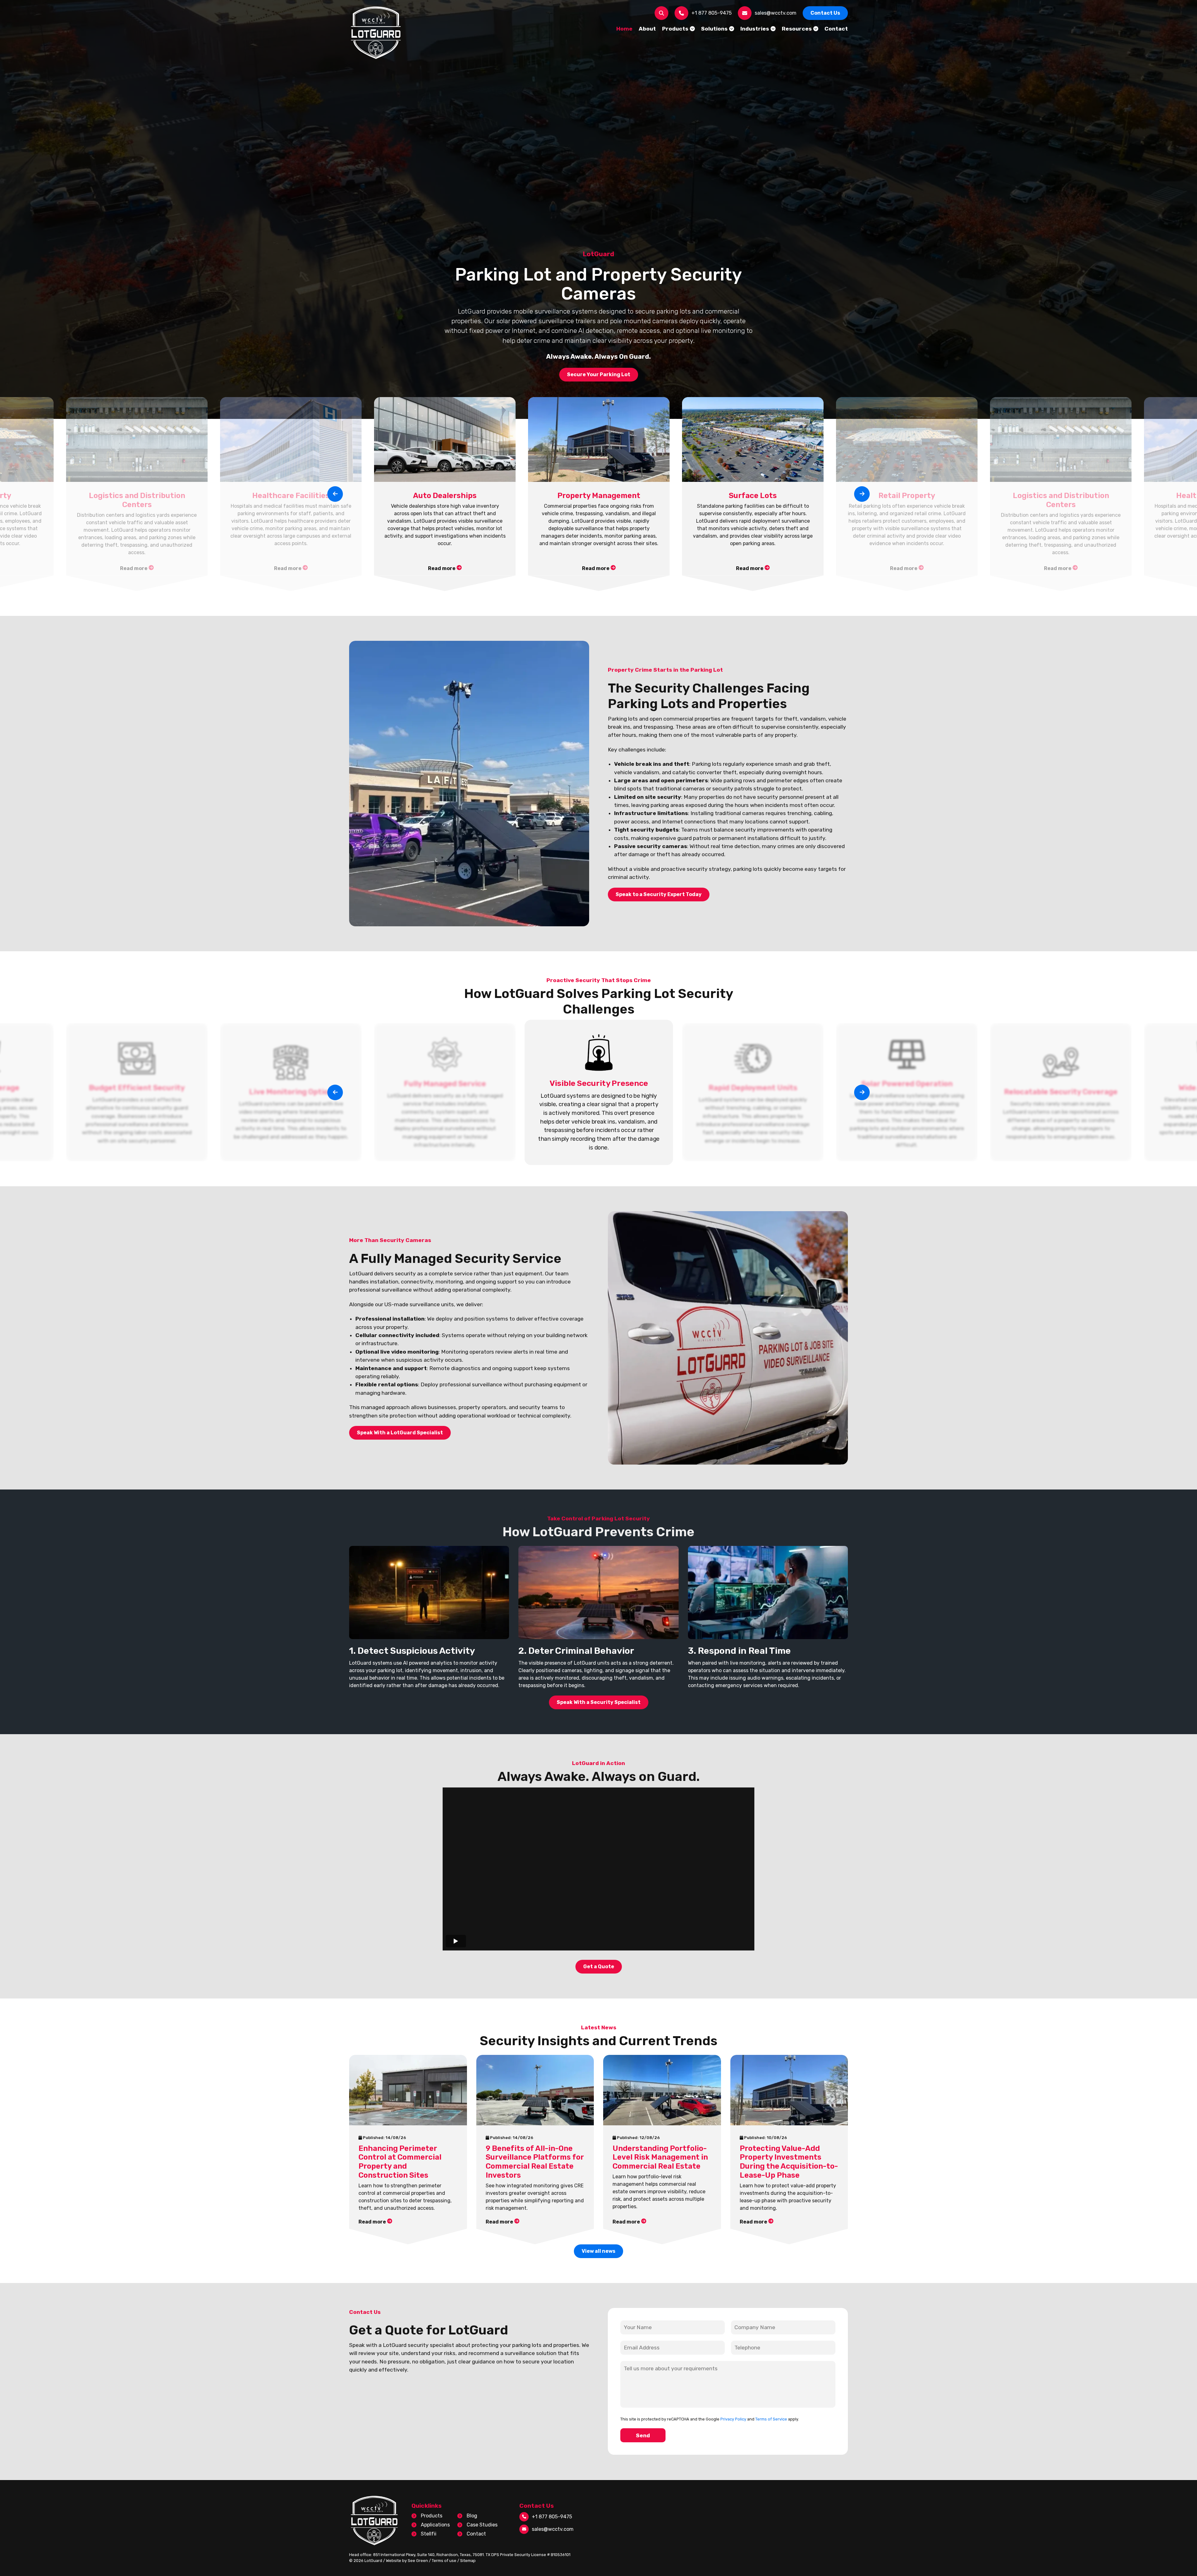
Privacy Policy (733, 2419)
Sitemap (468, 2561)
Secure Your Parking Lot (599, 374)
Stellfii (429, 2534)
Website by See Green (407, 2561)
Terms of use (444, 2561)
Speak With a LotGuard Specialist (400, 1433)
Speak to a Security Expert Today (659, 894)
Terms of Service (771, 2419)
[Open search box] (661, 13)
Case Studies (482, 2525)
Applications (435, 2525)
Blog (472, 2516)
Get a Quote (599, 1967)
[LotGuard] (376, 33)
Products (432, 2516)
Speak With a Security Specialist (599, 1702)
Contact (476, 2534)
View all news (598, 2251)
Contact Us (825, 13)
